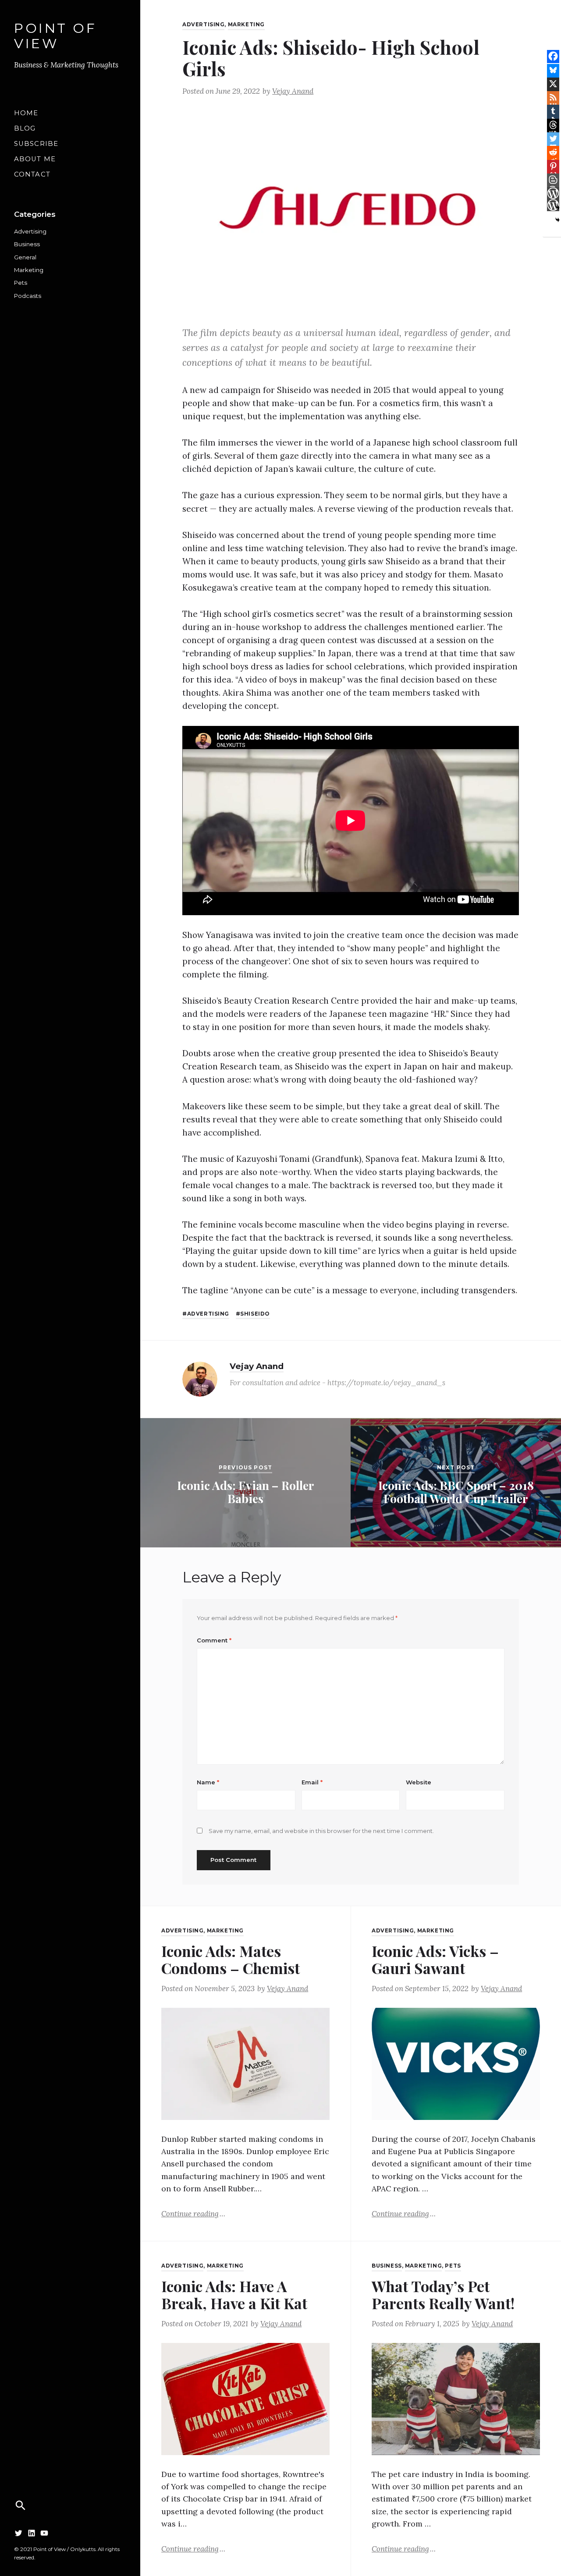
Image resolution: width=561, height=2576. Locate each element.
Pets (21, 283)
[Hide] (557, 220)
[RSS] (553, 97)
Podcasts (28, 295)
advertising (208, 1314)
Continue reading (193, 2213)
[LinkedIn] (32, 2533)
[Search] (21, 2505)
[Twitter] (18, 2533)
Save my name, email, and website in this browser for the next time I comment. (321, 1831)
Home (26, 113)
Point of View (55, 36)
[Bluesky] (553, 70)
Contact (32, 174)
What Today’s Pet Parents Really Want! (443, 2295)
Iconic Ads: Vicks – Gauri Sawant (435, 1959)
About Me (35, 159)
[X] (553, 84)
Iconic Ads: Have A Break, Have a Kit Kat (234, 2295)
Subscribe (36, 143)
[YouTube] (44, 2533)
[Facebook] (553, 56)
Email (312, 1782)
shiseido (255, 1314)
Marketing (29, 270)
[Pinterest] (553, 166)
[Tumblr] (553, 111)
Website (419, 1782)
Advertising (30, 231)
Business (27, 244)
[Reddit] (553, 152)
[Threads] (553, 125)
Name (208, 1782)
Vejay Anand (293, 91)
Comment (214, 1640)
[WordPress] (553, 193)
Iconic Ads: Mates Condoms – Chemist (231, 1959)
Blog (25, 128)
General (25, 257)
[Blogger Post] (553, 180)
